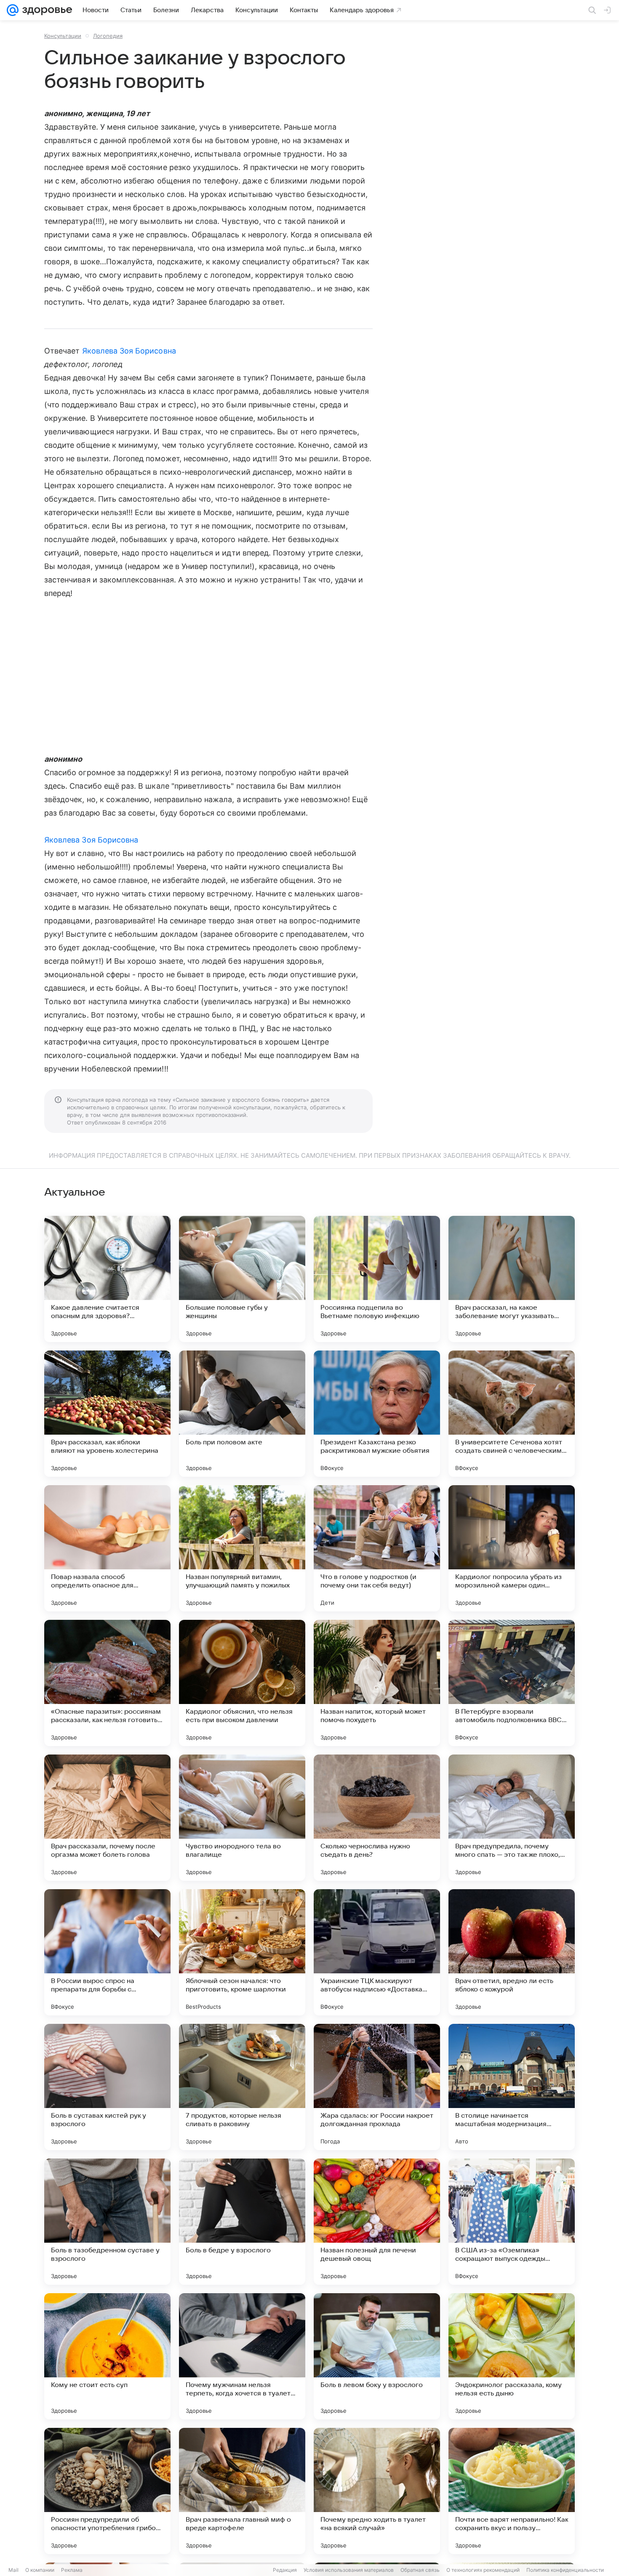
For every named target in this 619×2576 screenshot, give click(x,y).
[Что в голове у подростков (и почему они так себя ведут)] (377, 1548)
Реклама (72, 2570)
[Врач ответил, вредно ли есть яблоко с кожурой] (512, 1952)
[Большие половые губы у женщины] (242, 1279)
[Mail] (13, 10)
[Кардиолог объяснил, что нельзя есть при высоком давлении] (242, 1683)
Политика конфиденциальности (565, 2570)
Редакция (285, 2570)
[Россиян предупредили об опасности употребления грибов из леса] (107, 2491)
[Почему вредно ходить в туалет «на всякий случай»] (377, 2491)
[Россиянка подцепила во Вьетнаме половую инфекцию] (377, 1279)
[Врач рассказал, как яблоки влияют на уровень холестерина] (107, 1414)
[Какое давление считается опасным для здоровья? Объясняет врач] (107, 1279)
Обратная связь (420, 2570)
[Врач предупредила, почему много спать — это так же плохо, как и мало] (512, 1818)
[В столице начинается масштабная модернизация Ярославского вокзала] (512, 2087)
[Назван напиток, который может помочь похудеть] (377, 1683)
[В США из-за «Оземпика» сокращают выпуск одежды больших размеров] (512, 2222)
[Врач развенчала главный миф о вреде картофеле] (242, 2491)
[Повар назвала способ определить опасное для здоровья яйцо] (107, 1548)
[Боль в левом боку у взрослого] (377, 2356)
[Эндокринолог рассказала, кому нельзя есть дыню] (512, 2356)
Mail (13, 2570)
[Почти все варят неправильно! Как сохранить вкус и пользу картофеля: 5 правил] (512, 2491)
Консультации (63, 36)
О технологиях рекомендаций (483, 2570)
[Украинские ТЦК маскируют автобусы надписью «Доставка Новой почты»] (377, 1952)
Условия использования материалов (349, 2570)
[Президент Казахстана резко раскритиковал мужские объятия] (377, 1414)
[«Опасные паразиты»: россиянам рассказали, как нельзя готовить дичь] (107, 1683)
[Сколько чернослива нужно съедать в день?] (377, 1818)
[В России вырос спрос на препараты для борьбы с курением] (107, 1952)
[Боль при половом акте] (242, 1414)
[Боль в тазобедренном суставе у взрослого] (107, 2222)
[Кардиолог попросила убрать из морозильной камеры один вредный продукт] (512, 1548)
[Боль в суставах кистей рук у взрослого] (107, 2087)
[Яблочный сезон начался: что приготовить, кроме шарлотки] (242, 1952)
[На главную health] (45, 10)
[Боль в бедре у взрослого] (242, 2222)
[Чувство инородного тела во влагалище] (242, 1818)
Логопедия (108, 36)
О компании (40, 2570)
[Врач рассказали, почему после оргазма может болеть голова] (107, 1818)
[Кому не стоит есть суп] (107, 2356)
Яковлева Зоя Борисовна (129, 351)
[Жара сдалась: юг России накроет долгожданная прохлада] (377, 2087)
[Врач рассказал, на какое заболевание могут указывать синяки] (512, 1279)
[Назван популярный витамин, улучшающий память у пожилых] (242, 1548)
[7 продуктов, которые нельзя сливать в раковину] (242, 2087)
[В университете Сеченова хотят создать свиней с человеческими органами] (512, 1414)
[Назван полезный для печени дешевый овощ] (377, 2222)
